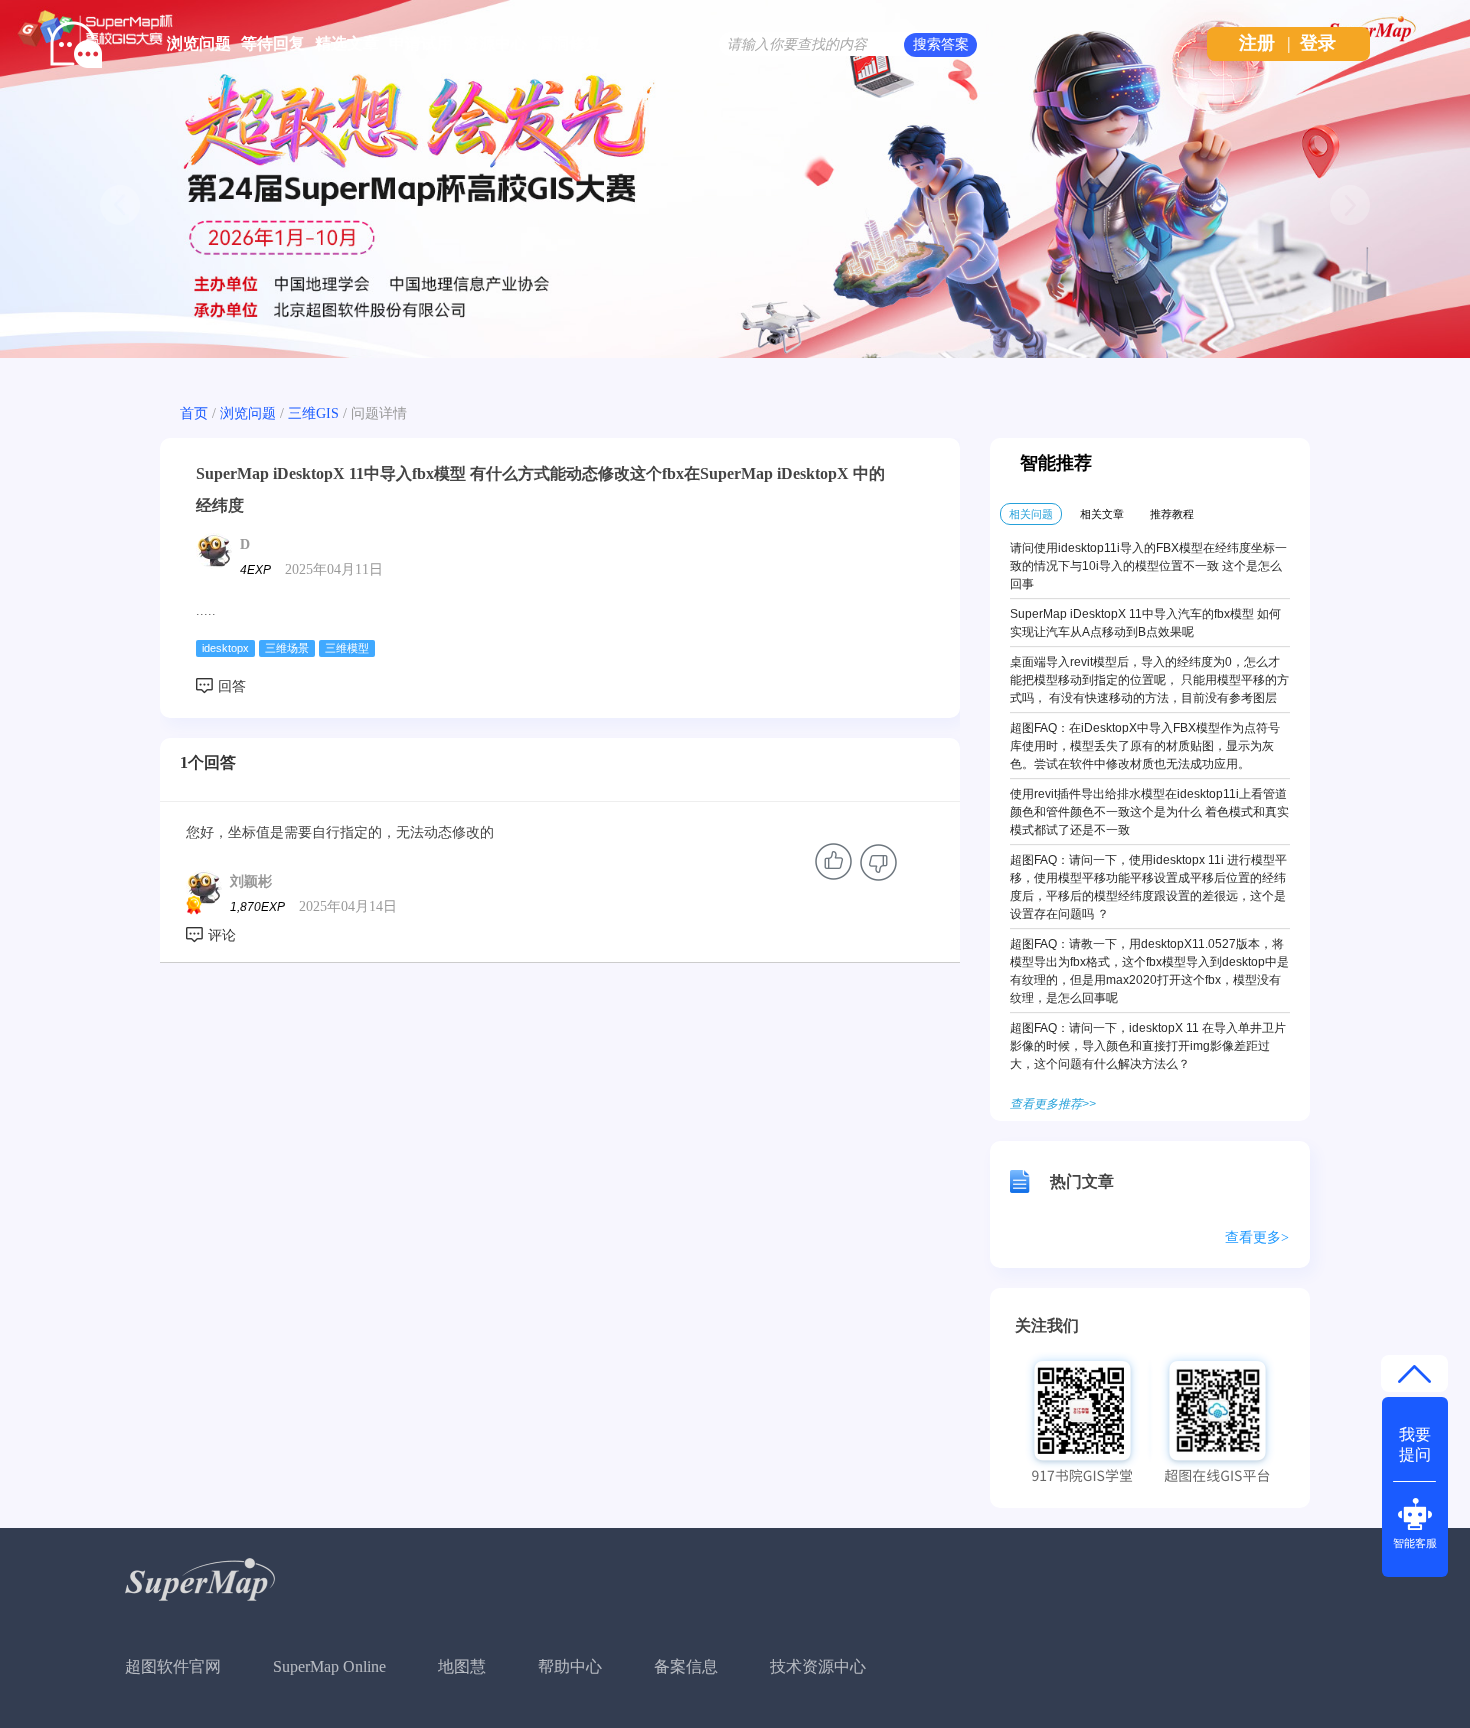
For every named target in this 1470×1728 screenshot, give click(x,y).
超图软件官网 (173, 1666)
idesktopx (225, 648)
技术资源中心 (818, 1666)
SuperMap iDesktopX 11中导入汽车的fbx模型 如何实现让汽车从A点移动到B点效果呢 (1145, 623)
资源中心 (495, 43)
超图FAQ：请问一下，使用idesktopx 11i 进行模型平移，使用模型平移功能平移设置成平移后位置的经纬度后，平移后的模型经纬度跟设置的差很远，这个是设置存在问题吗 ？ (1148, 887)
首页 (194, 413)
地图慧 (462, 1666)
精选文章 (347, 43)
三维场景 (287, 648)
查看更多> (1257, 1237)
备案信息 (686, 1666)
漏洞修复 (569, 43)
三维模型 (347, 648)
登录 (1318, 43)
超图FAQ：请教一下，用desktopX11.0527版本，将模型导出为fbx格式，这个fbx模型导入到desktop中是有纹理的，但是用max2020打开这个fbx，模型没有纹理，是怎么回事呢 (1149, 971)
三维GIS (313, 413)
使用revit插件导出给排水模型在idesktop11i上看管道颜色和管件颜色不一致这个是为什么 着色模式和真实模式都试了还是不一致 (1149, 812)
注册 (1257, 43)
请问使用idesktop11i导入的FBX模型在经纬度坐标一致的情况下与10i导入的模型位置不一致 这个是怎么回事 (1148, 566)
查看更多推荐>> (1053, 1104)
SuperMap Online (329, 1666)
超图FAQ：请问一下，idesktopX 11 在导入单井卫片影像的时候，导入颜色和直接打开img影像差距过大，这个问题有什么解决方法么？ (1148, 1046)
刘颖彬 (251, 881)
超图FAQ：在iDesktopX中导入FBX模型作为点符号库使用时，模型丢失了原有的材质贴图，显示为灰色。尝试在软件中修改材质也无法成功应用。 (1145, 746)
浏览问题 (199, 43)
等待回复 (273, 43)
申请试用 (421, 43)
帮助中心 (570, 1666)
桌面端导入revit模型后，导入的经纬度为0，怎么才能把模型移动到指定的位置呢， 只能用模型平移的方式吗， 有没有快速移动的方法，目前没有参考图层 (1149, 680)
